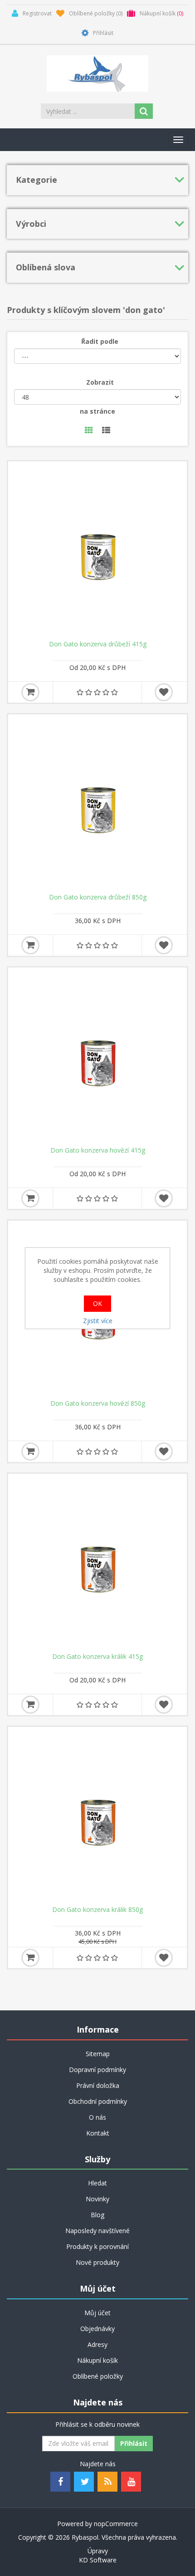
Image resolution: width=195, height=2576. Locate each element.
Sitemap (98, 2054)
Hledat (97, 2183)
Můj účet (97, 2313)
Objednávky (97, 2329)
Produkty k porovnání (97, 2246)
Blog (97, 2215)
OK (97, 1303)
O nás (97, 2117)
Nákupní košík (97, 2360)
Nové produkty (97, 2262)
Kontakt (98, 2133)
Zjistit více (98, 1321)
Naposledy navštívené (97, 2231)
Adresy (97, 2344)
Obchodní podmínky (98, 2101)
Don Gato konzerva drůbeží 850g (98, 897)
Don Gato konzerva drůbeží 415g (98, 644)
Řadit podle (100, 341)
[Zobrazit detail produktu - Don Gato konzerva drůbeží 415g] (97, 551)
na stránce (97, 411)
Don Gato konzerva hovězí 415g (98, 1150)
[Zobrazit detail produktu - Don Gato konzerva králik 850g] (97, 1816)
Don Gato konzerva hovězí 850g (98, 1403)
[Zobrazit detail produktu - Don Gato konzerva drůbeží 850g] (97, 804)
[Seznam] (106, 431)
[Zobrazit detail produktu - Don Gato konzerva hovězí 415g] (97, 1057)
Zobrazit (100, 382)
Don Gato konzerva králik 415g (97, 1657)
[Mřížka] (89, 431)
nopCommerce (116, 2524)
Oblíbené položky (98, 2376)
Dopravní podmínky (97, 2070)
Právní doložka (98, 2085)
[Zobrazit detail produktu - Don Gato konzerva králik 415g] (97, 1563)
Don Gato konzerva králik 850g (97, 1910)
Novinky (97, 2199)
